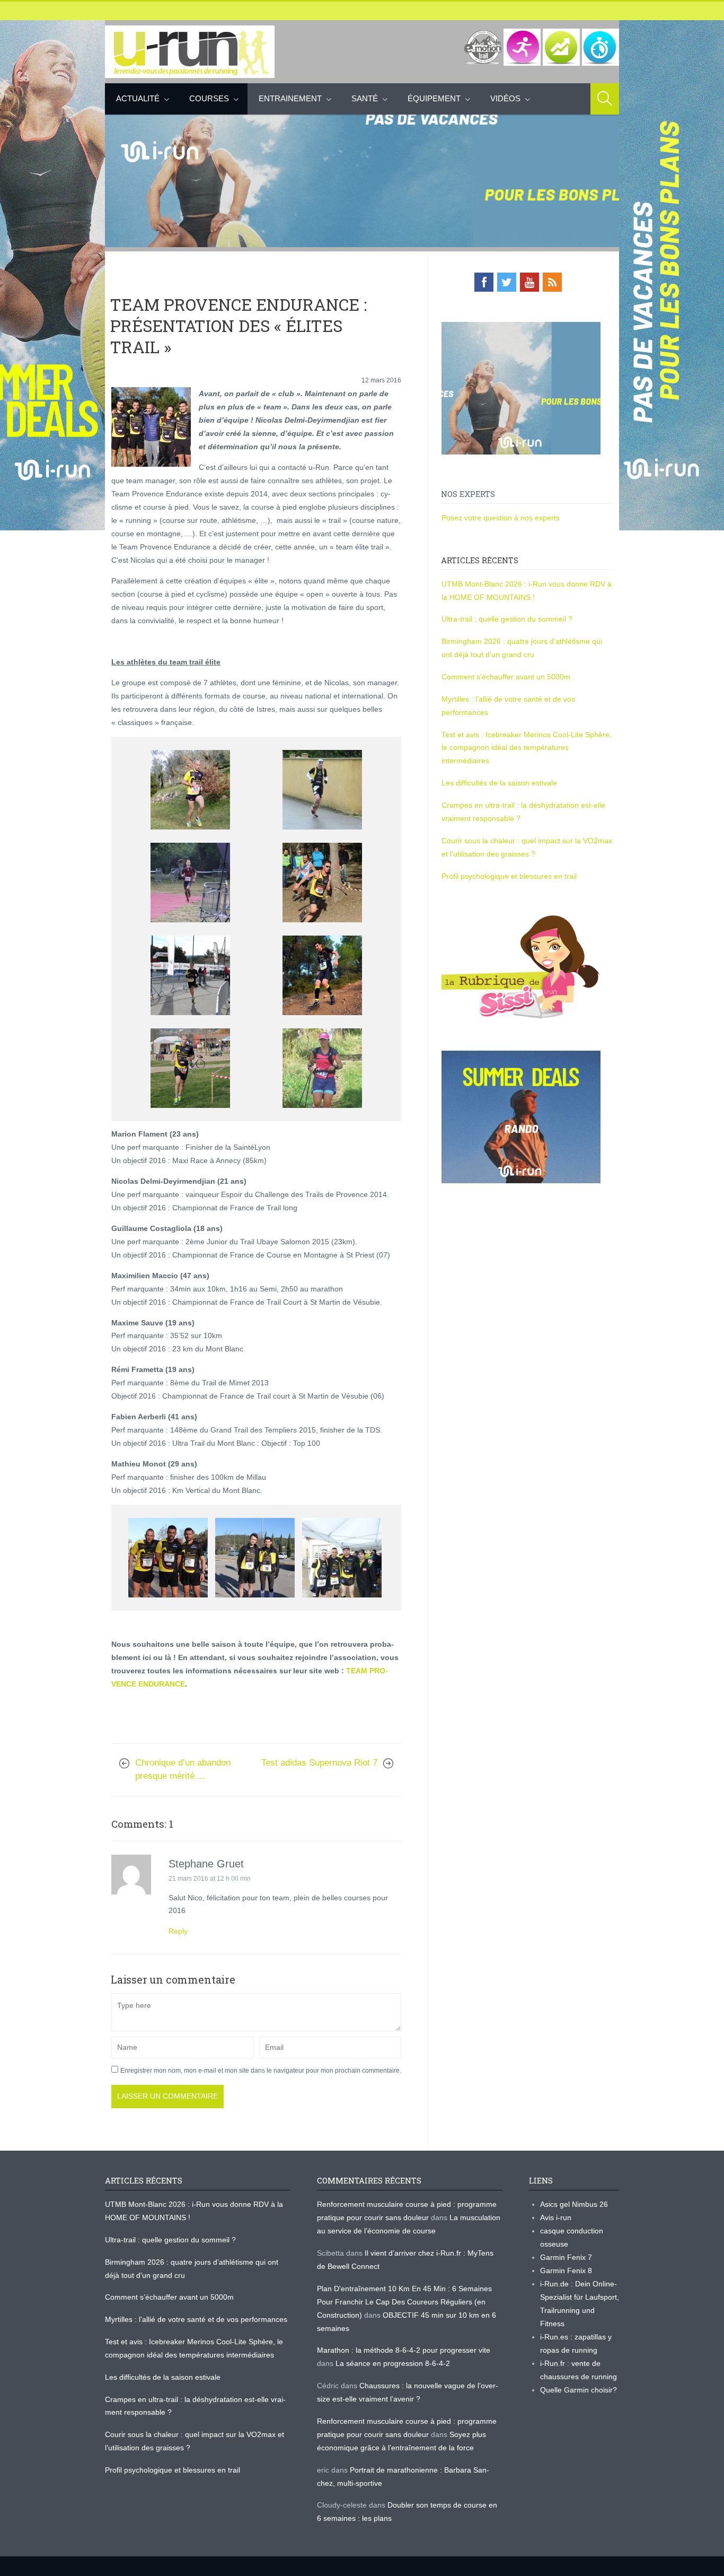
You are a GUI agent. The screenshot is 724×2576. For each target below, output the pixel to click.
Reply (178, 1931)
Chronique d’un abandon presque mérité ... (183, 1769)
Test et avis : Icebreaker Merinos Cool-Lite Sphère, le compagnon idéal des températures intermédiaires (527, 748)
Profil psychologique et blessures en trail (509, 876)
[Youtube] (529, 282)
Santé (365, 98)
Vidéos (505, 98)
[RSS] (552, 282)
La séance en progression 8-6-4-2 (393, 2363)
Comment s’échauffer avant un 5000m (507, 677)
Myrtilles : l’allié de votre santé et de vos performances (197, 2319)
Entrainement (290, 98)
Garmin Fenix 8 (566, 2271)
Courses (209, 98)
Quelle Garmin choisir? (579, 2390)
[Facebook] (484, 282)
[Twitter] (507, 282)
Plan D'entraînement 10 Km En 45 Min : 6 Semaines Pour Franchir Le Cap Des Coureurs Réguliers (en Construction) (404, 2302)
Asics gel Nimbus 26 (574, 2204)
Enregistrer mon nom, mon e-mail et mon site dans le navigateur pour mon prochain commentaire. (261, 2071)
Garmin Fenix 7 (566, 2257)
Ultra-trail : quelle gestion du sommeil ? (507, 619)
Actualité (138, 98)
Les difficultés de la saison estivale (499, 783)
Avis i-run (556, 2217)
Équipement (434, 98)
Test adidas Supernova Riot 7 (319, 1763)
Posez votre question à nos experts (501, 518)
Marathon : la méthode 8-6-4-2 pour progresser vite (404, 2350)
